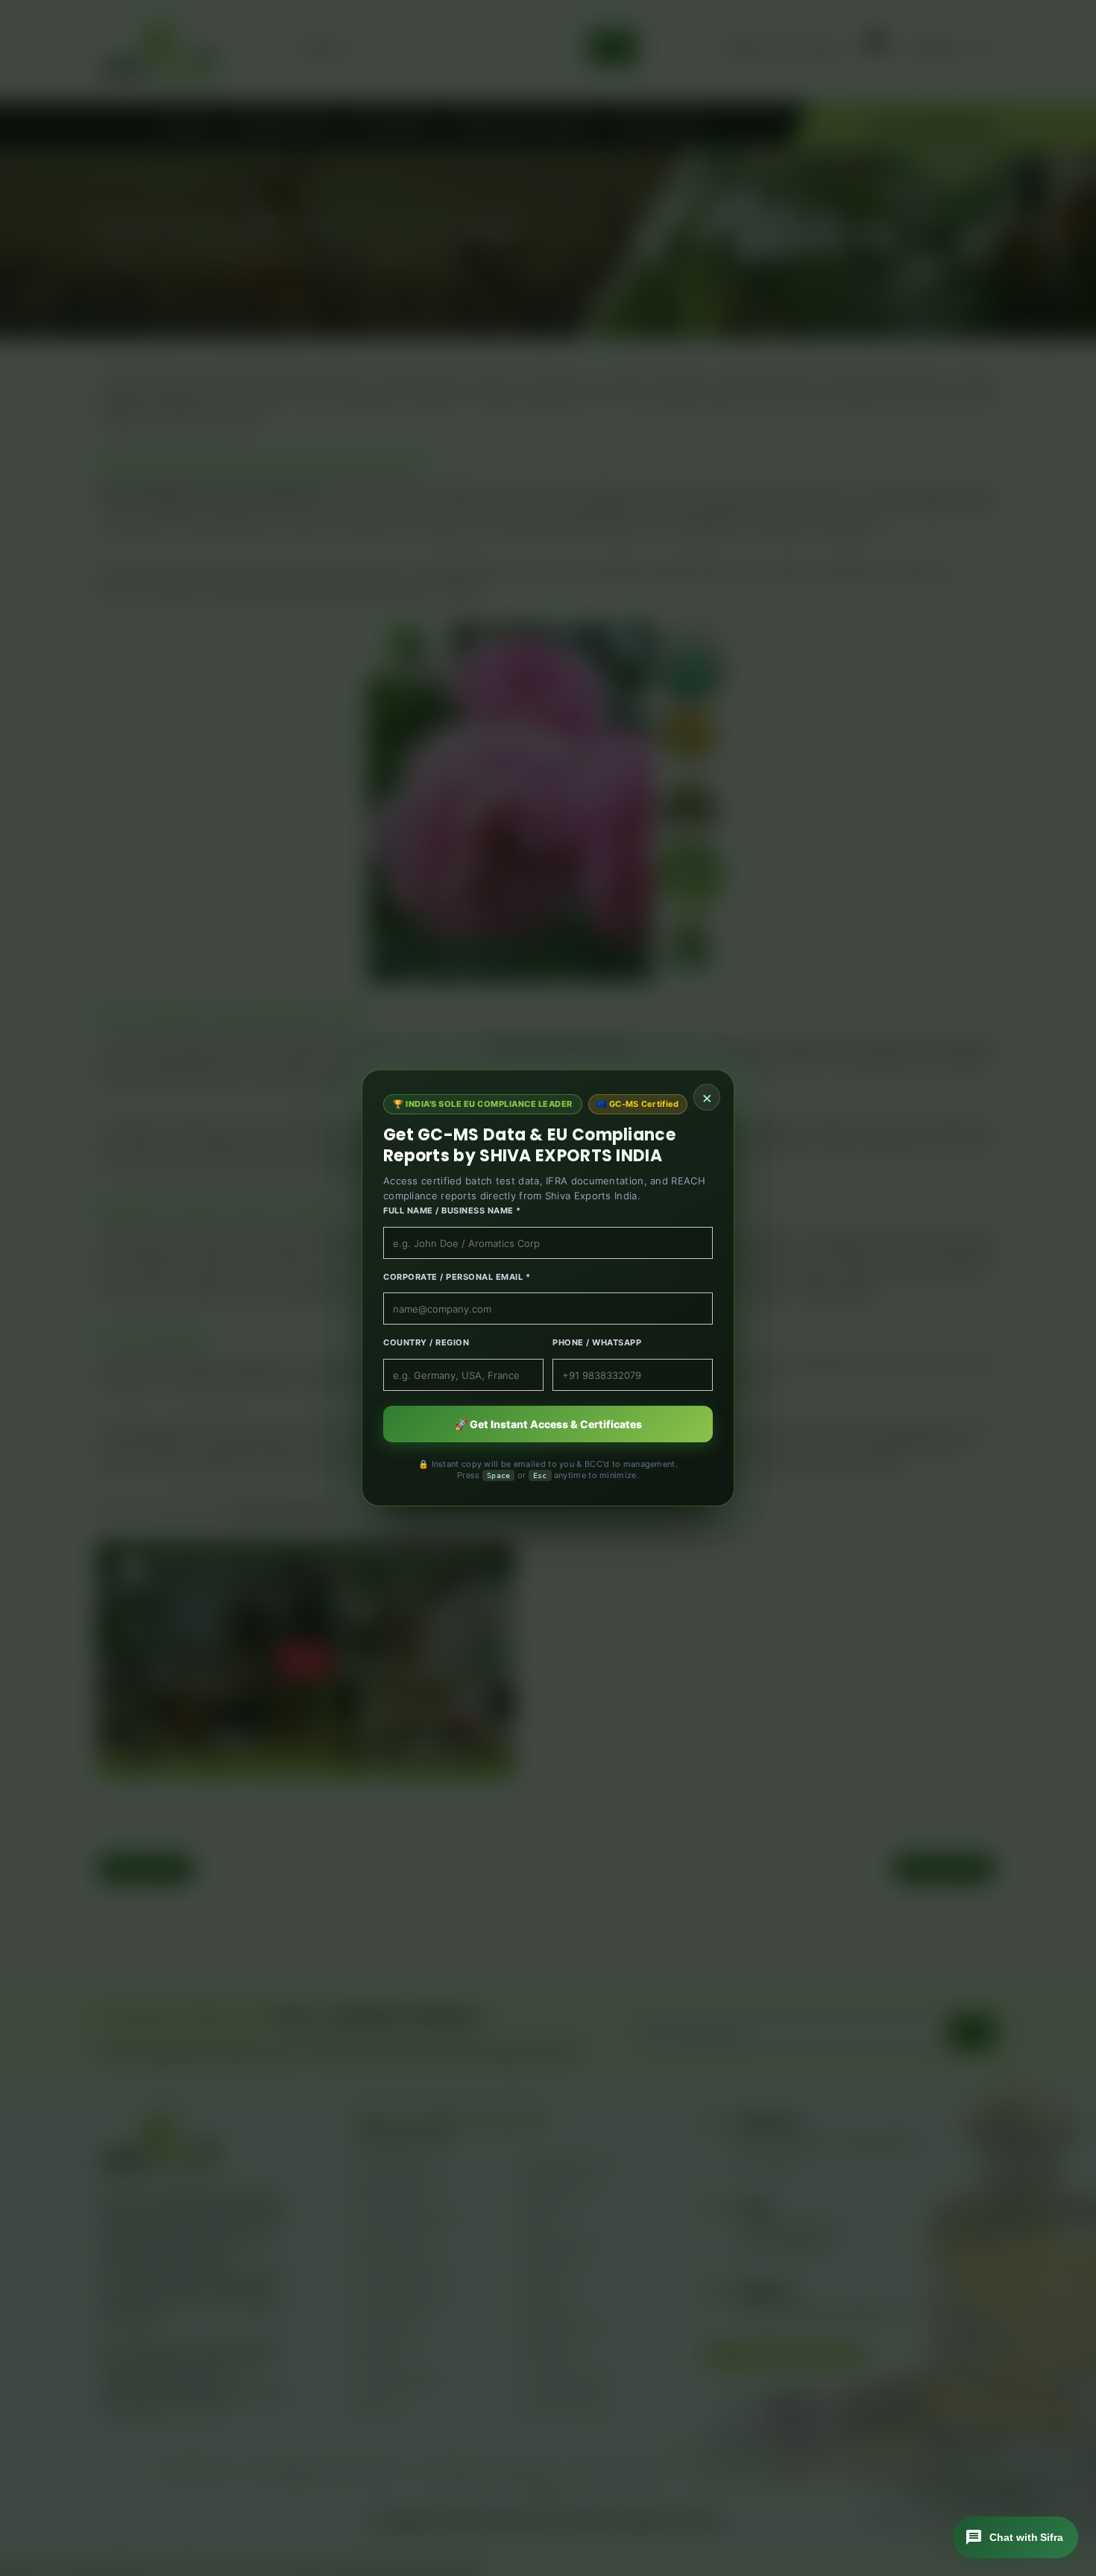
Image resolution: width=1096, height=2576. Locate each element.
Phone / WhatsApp (597, 1342)
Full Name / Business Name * (452, 1210)
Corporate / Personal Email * (457, 1277)
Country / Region (426, 1342)
